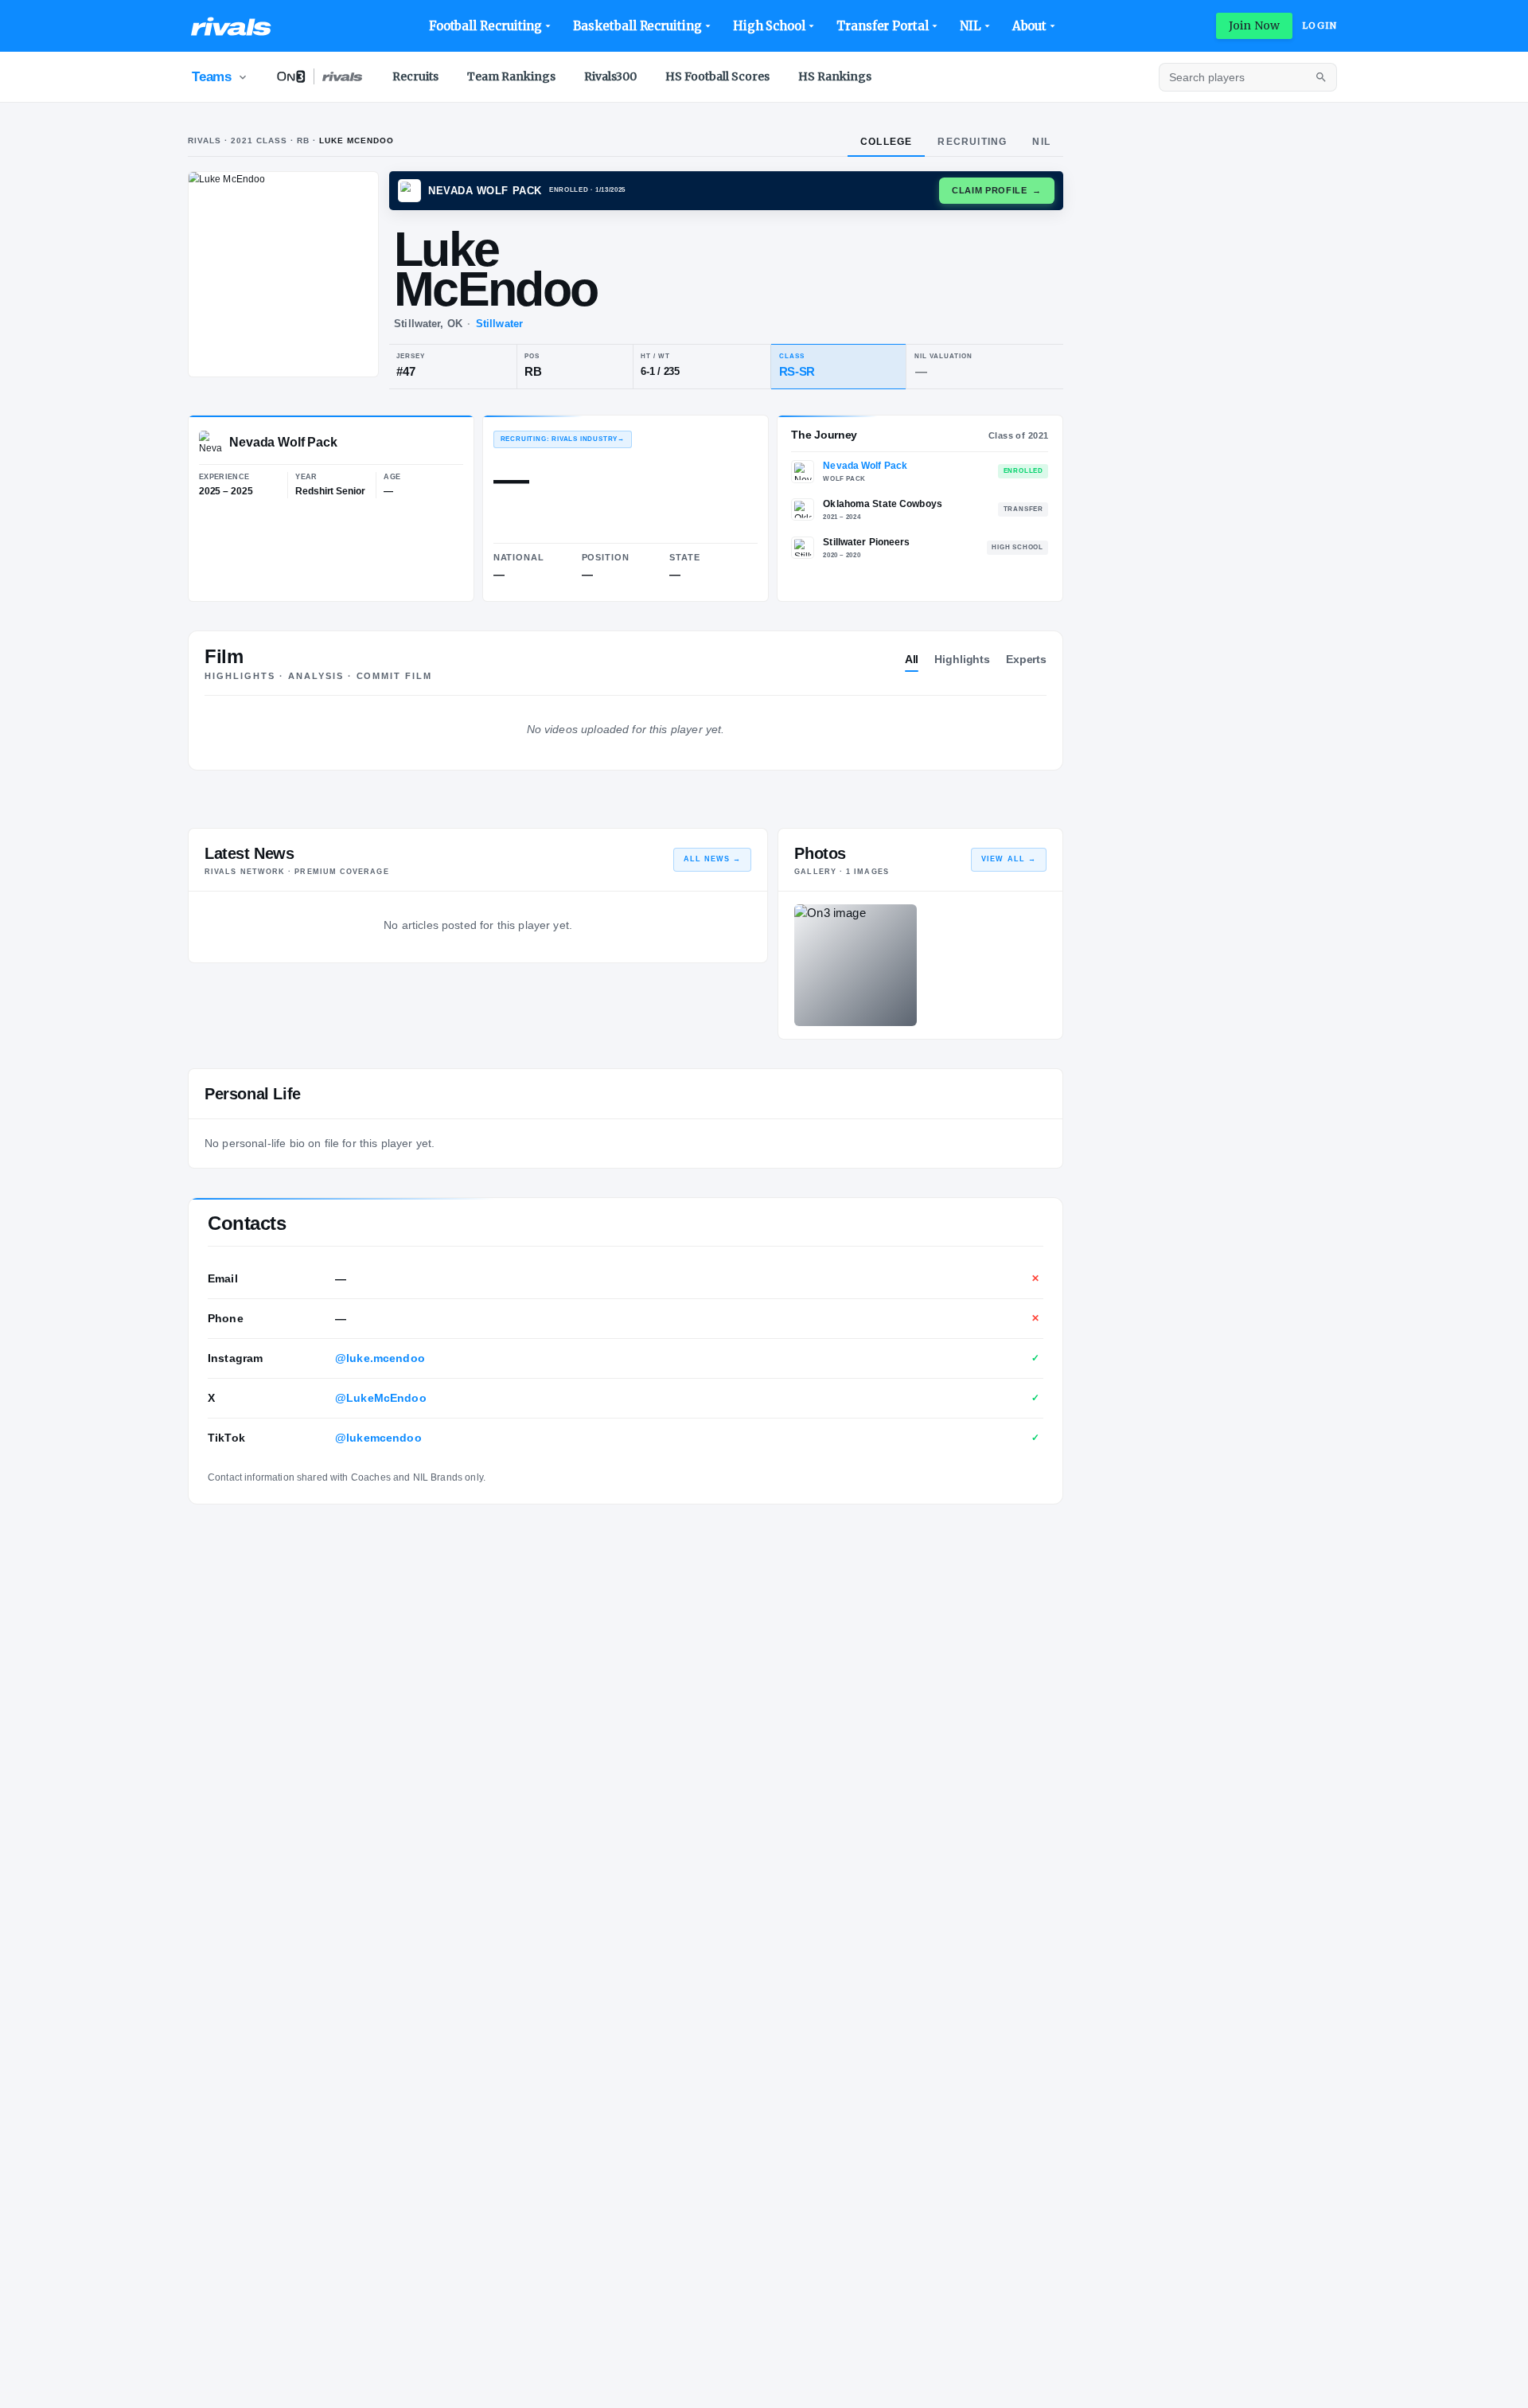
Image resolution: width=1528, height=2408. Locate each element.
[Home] (231, 26)
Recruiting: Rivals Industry (563, 439)
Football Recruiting (486, 26)
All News (713, 859)
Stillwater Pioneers (866, 542)
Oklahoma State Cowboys (883, 504)
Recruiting (972, 142)
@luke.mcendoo (380, 1358)
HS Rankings (835, 76)
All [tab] (912, 659)
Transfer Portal (883, 26)
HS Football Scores (717, 76)
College (886, 142)
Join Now (1254, 25)
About (1030, 26)
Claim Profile (997, 190)
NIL (971, 26)
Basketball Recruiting (637, 26)
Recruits (415, 76)
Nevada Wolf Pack (865, 466)
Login (1319, 25)
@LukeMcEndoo (381, 1398)
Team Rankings (511, 76)
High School (769, 26)
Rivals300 (610, 76)
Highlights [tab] (962, 659)
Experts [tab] (1026, 659)
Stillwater (499, 324)
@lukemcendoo (378, 1438)
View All (1009, 859)
